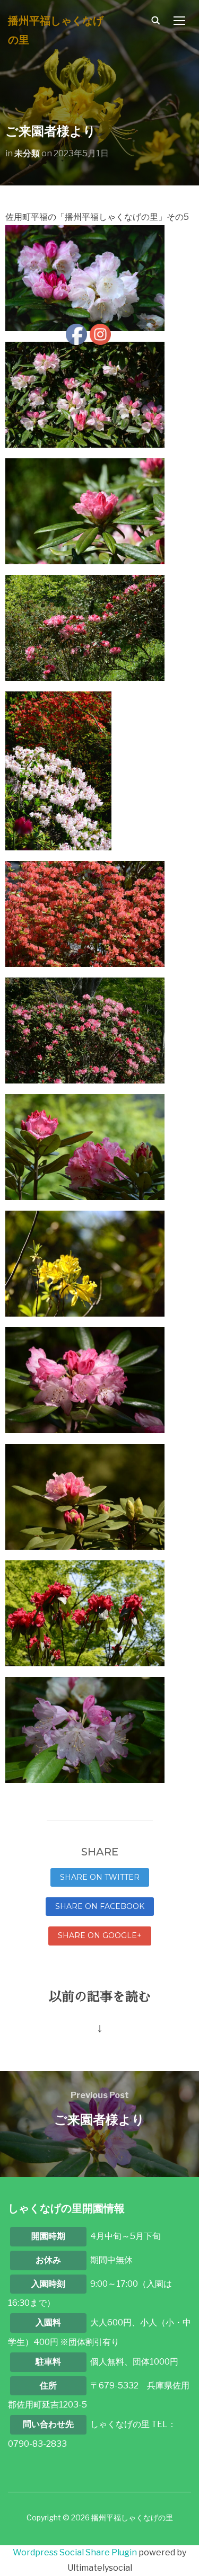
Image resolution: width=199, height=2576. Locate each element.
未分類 (27, 153)
